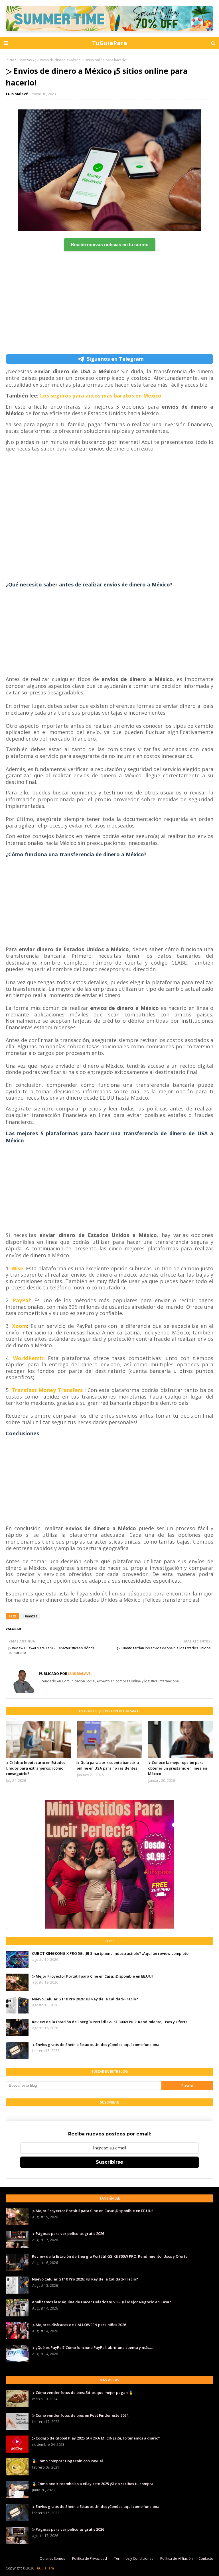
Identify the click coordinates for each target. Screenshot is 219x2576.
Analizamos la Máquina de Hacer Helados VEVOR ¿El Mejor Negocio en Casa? (102, 2302)
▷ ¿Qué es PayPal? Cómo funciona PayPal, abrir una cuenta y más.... (92, 2347)
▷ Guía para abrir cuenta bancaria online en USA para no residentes (108, 1765)
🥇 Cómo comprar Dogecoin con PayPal (67, 2461)
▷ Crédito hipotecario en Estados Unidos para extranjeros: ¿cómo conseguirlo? (36, 1768)
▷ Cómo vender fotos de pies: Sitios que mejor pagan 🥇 (83, 2392)
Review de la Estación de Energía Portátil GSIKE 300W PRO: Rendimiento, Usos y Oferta (110, 2022)
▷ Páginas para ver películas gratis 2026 (68, 2233)
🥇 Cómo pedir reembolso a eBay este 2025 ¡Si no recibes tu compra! (93, 2484)
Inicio (10, 60)
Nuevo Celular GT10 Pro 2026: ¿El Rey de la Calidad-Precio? (85, 1999)
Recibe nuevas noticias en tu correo (110, 245)
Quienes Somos (52, 2558)
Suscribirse (109, 2162)
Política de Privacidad (90, 2558)
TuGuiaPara (110, 43)
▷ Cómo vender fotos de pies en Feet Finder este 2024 (80, 2415)
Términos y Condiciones (134, 2558)
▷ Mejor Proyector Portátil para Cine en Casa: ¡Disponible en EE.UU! (92, 1976)
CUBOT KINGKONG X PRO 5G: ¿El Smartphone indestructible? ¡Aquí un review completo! (111, 1953)
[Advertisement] (109, 314)
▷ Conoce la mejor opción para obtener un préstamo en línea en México (178, 1768)
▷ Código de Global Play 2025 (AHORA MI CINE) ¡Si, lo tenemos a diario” (96, 2438)
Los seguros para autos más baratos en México (101, 396)
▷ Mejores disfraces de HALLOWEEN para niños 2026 (79, 2325)
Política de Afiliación (177, 2558)
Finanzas (25, 60)
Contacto (206, 2558)
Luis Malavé (17, 94)
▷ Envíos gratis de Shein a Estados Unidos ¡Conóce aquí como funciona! (96, 2045)
